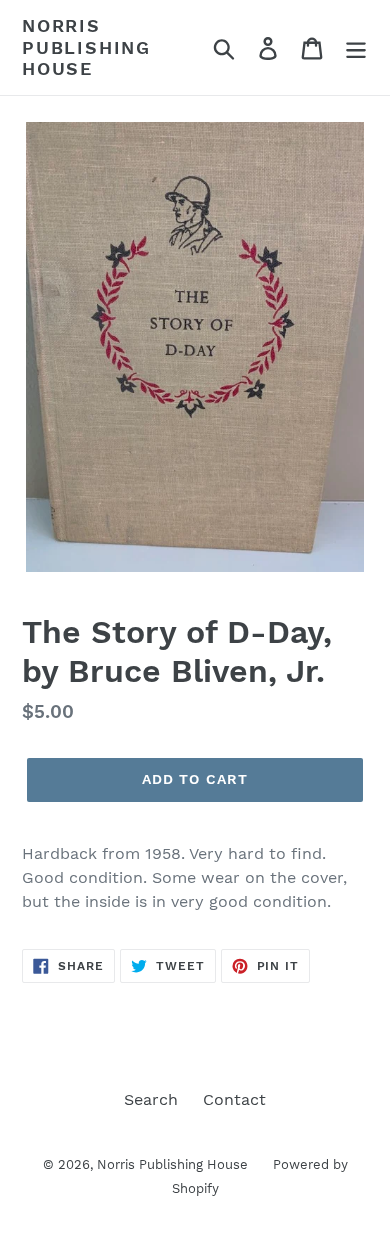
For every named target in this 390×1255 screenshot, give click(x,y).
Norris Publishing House (86, 47)
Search (151, 1099)
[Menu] (356, 47)
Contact (234, 1099)
